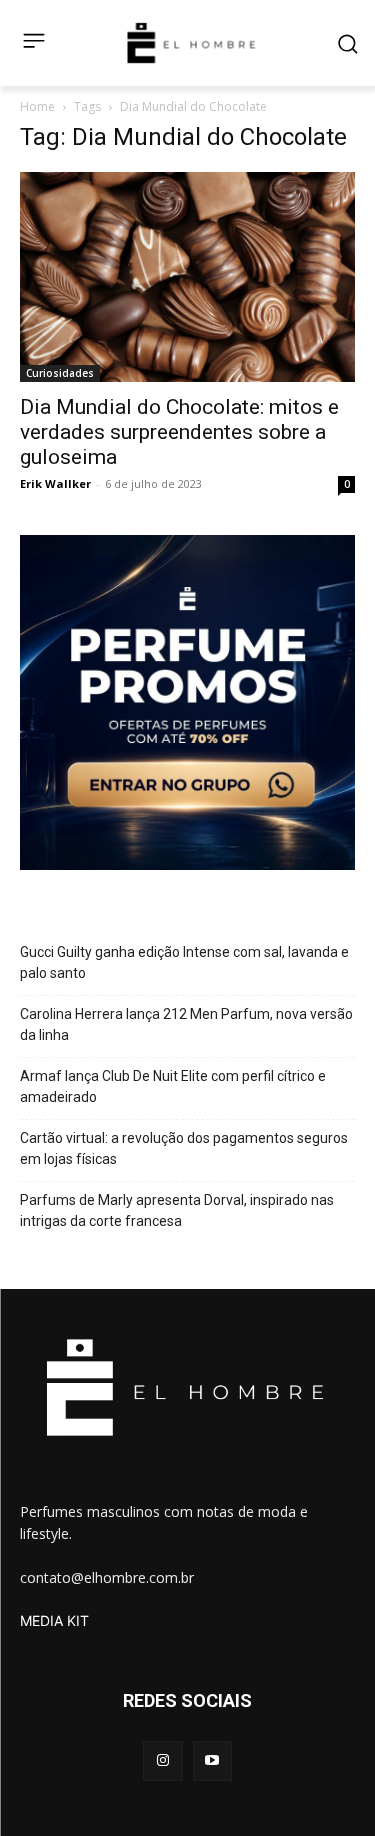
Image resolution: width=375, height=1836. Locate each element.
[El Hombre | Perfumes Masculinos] (191, 43)
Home (37, 106)
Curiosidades (60, 373)
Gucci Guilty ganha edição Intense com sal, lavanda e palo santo (184, 962)
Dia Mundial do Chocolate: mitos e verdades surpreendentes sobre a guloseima (179, 432)
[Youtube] (212, 1760)
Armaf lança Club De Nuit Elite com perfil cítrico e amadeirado (173, 1086)
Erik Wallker (55, 483)
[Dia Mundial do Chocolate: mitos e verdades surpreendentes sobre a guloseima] (187, 276)
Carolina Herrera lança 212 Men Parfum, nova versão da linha (186, 1024)
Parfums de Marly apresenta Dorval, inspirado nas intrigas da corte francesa (177, 1210)
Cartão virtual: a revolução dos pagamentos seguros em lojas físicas (184, 1148)
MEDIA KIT (54, 1620)
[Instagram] (162, 1760)
